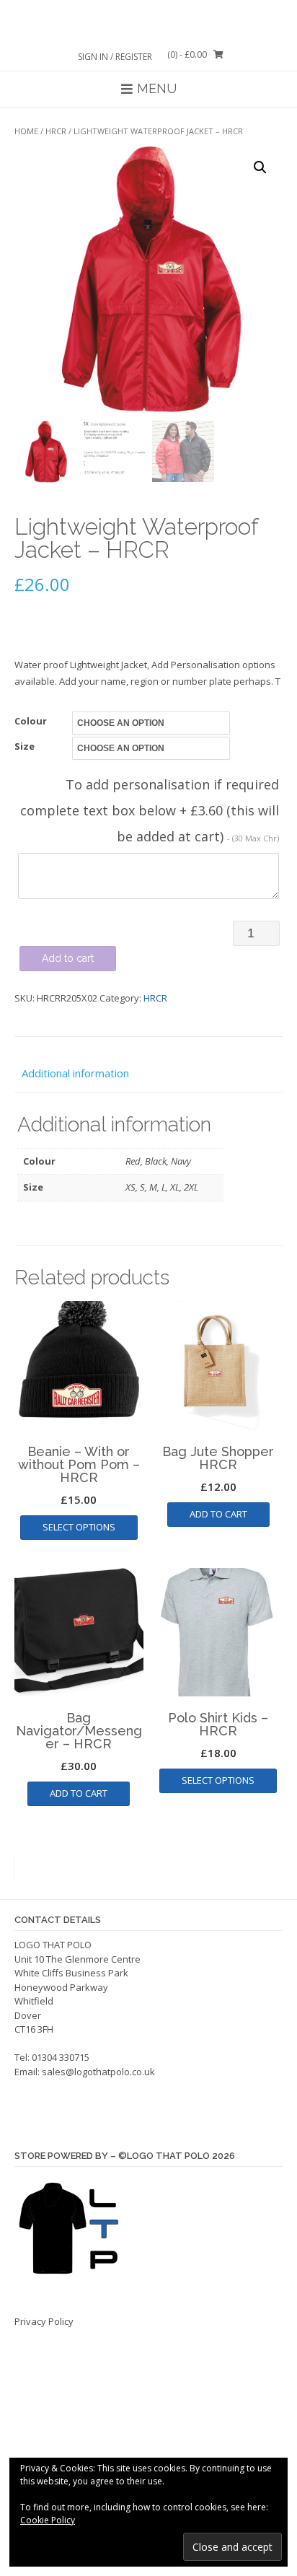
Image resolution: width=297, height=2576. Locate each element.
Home (26, 131)
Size (25, 746)
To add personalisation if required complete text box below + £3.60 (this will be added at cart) (150, 810)
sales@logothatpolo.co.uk (98, 2072)
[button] (260, 167)
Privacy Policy (44, 2321)
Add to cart (68, 958)
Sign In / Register (115, 57)
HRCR (56, 131)
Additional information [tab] (75, 1073)
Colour (31, 721)
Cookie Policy (48, 2520)
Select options (79, 1527)
